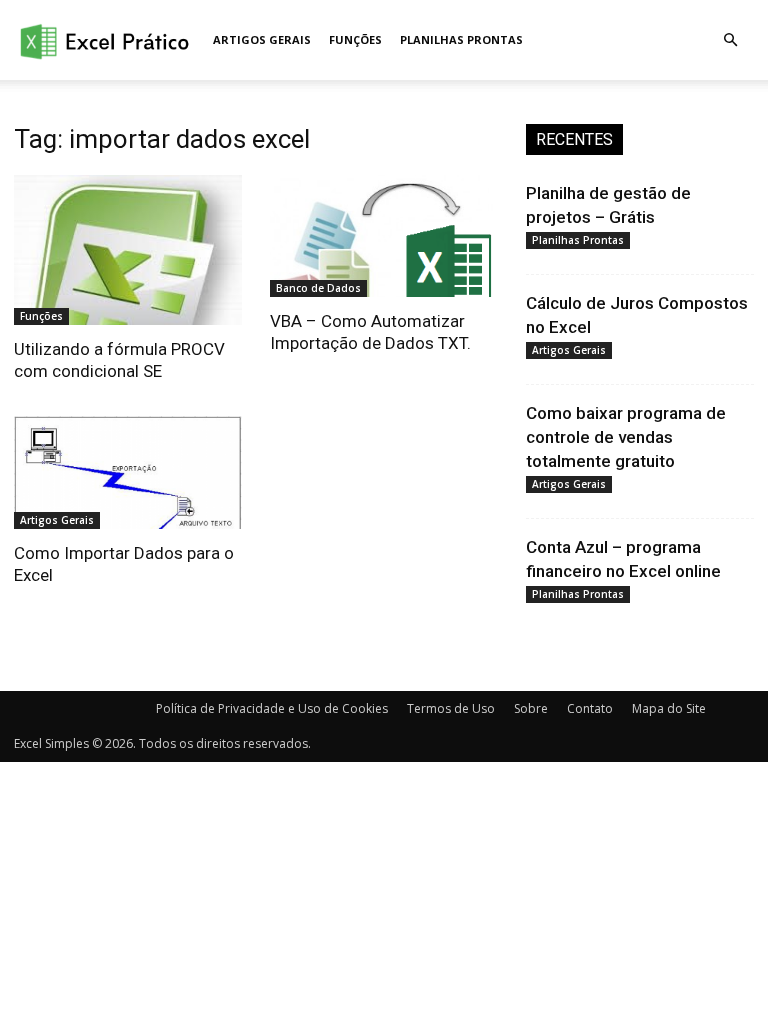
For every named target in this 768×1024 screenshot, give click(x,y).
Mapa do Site (669, 708)
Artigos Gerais (262, 39)
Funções (355, 39)
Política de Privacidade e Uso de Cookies (272, 708)
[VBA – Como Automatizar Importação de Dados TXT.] (384, 236)
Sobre (531, 708)
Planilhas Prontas (461, 39)
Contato (590, 708)
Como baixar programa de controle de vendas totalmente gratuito (626, 437)
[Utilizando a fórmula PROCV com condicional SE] (128, 250)
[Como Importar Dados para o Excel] (128, 472)
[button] (730, 40)
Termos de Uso (451, 708)
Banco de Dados (318, 288)
